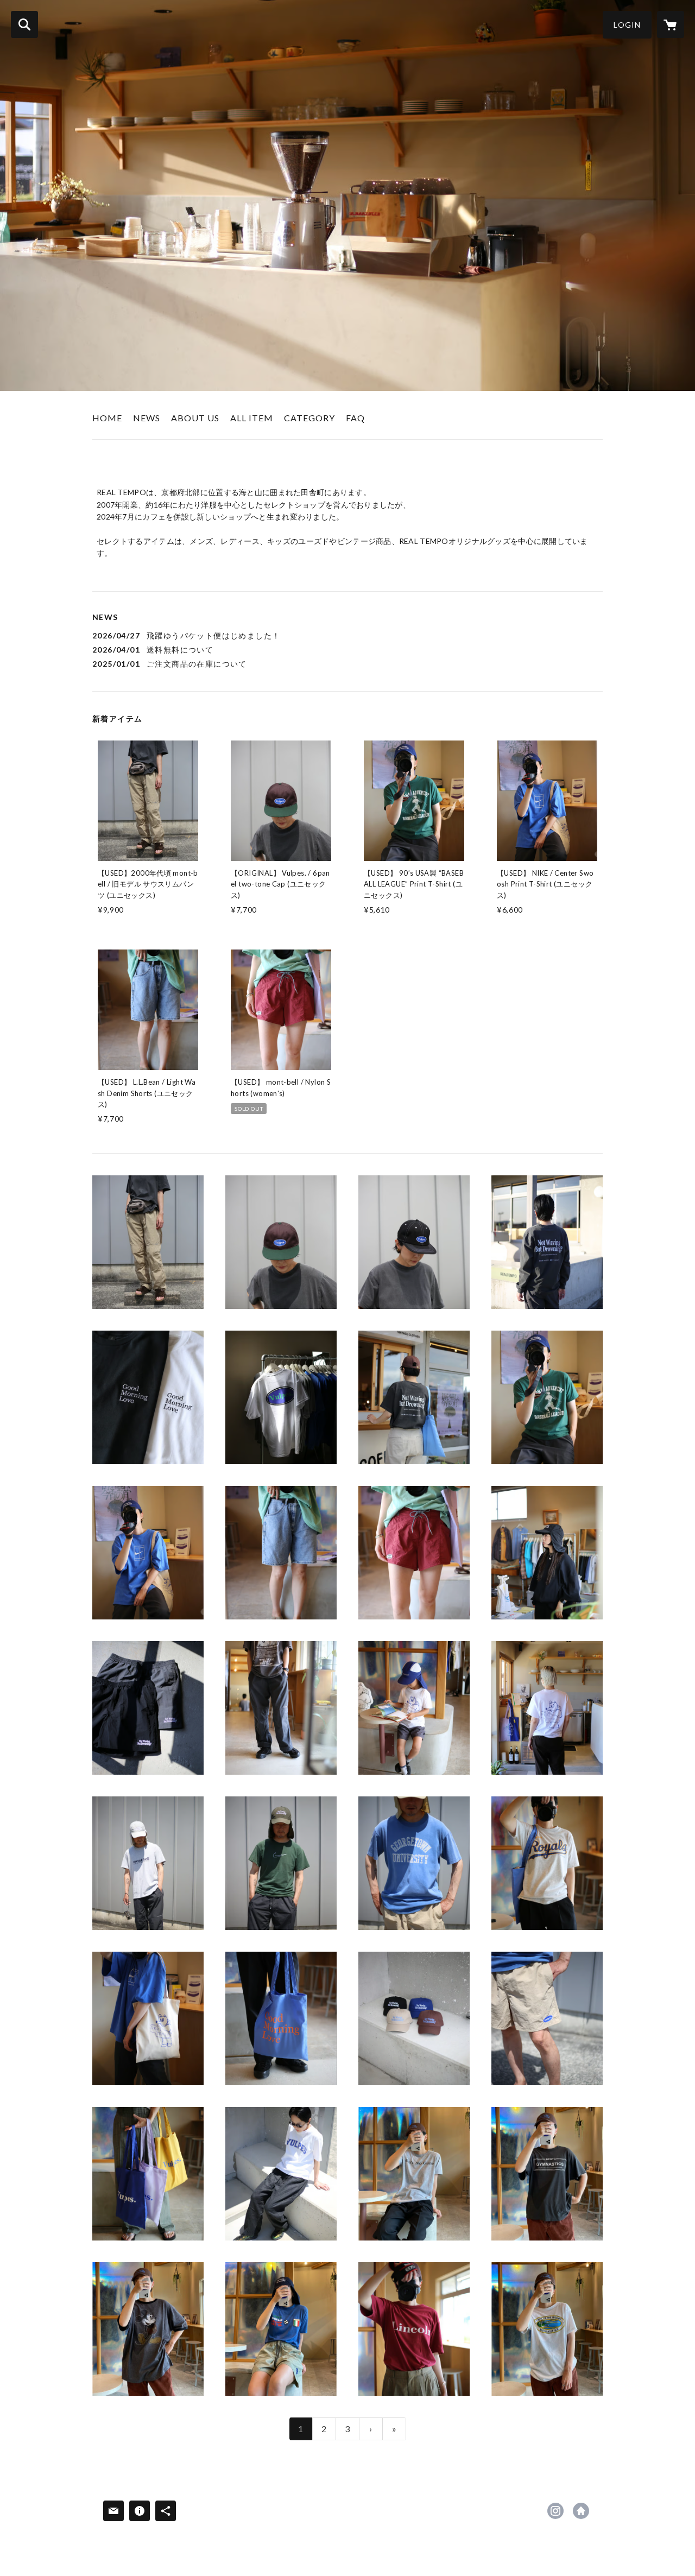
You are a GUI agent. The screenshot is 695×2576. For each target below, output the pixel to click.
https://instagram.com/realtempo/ (555, 2511)
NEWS (147, 418)
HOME (107, 418)
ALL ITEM (252, 418)
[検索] (24, 24)
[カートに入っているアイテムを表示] (671, 24)
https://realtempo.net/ (581, 2511)
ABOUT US (195, 418)
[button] (627, 25)
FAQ (355, 418)
